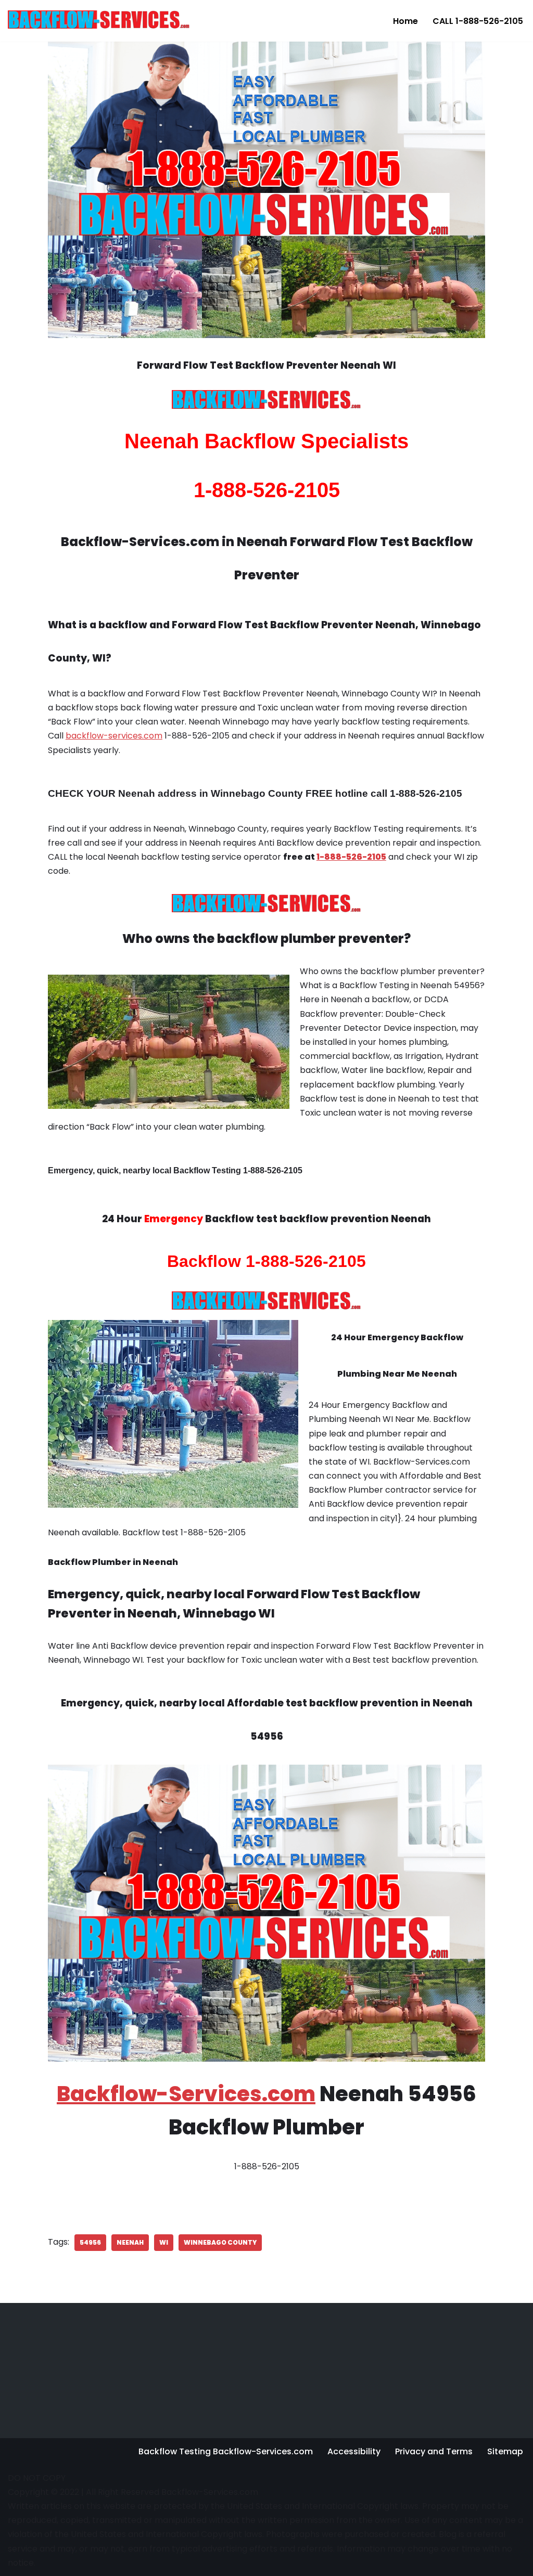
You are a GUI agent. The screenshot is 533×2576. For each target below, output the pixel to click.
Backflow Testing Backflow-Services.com (226, 2451)
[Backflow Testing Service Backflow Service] (99, 19)
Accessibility (354, 2451)
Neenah (130, 2242)
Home (405, 21)
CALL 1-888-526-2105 (478, 21)
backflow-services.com (114, 736)
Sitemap (505, 2451)
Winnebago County (220, 2242)
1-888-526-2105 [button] (351, 857)
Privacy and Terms (434, 2451)
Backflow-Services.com (186, 2094)
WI (164, 2242)
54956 (90, 2242)
